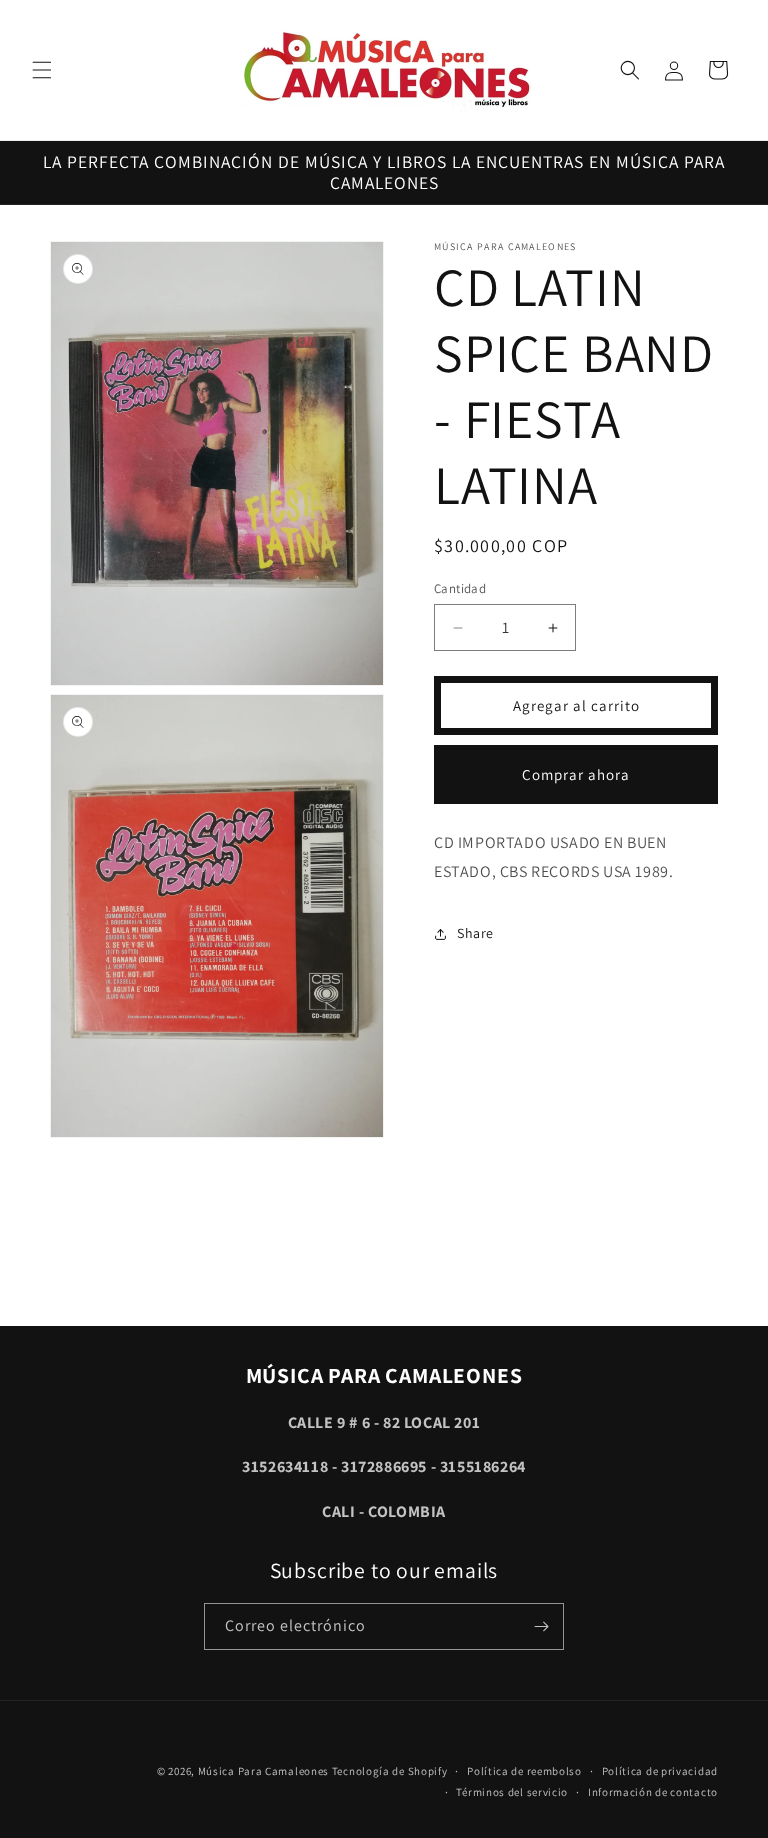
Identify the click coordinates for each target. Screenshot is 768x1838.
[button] (42, 70)
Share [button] (475, 933)
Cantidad (460, 588)
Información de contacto (653, 1792)
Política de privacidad (660, 1771)
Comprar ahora (576, 774)
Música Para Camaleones (263, 1771)
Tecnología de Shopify (390, 1771)
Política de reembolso (524, 1771)
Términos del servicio (512, 1792)
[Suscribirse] (541, 1626)
